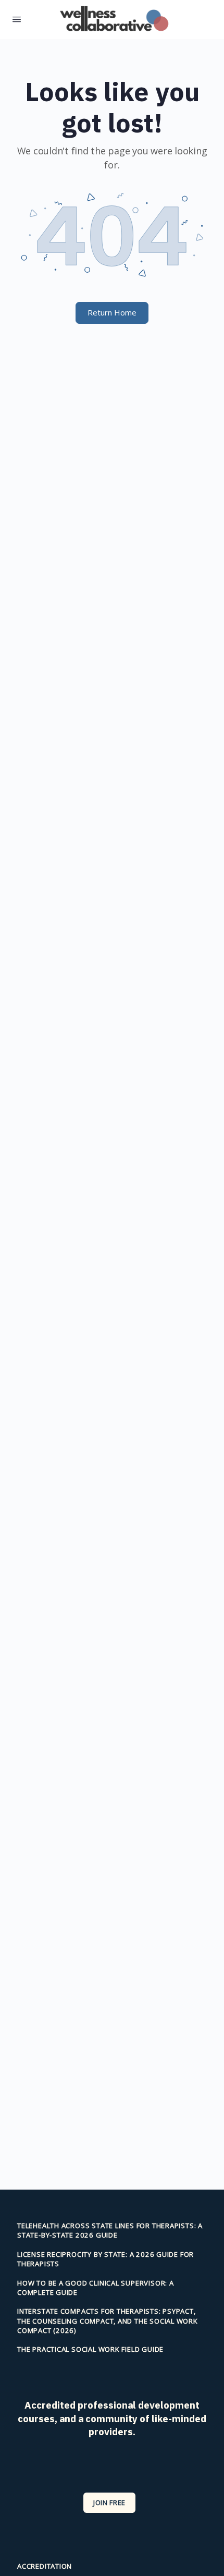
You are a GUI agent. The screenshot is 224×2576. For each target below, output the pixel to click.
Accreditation (45, 2566)
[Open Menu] (17, 19)
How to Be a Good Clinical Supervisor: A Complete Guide (96, 2288)
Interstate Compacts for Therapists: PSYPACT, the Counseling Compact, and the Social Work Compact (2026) (108, 2321)
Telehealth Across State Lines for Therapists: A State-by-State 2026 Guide (110, 2230)
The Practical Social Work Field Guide (90, 2349)
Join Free (109, 2502)
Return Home (112, 312)
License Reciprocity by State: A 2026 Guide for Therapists (105, 2259)
